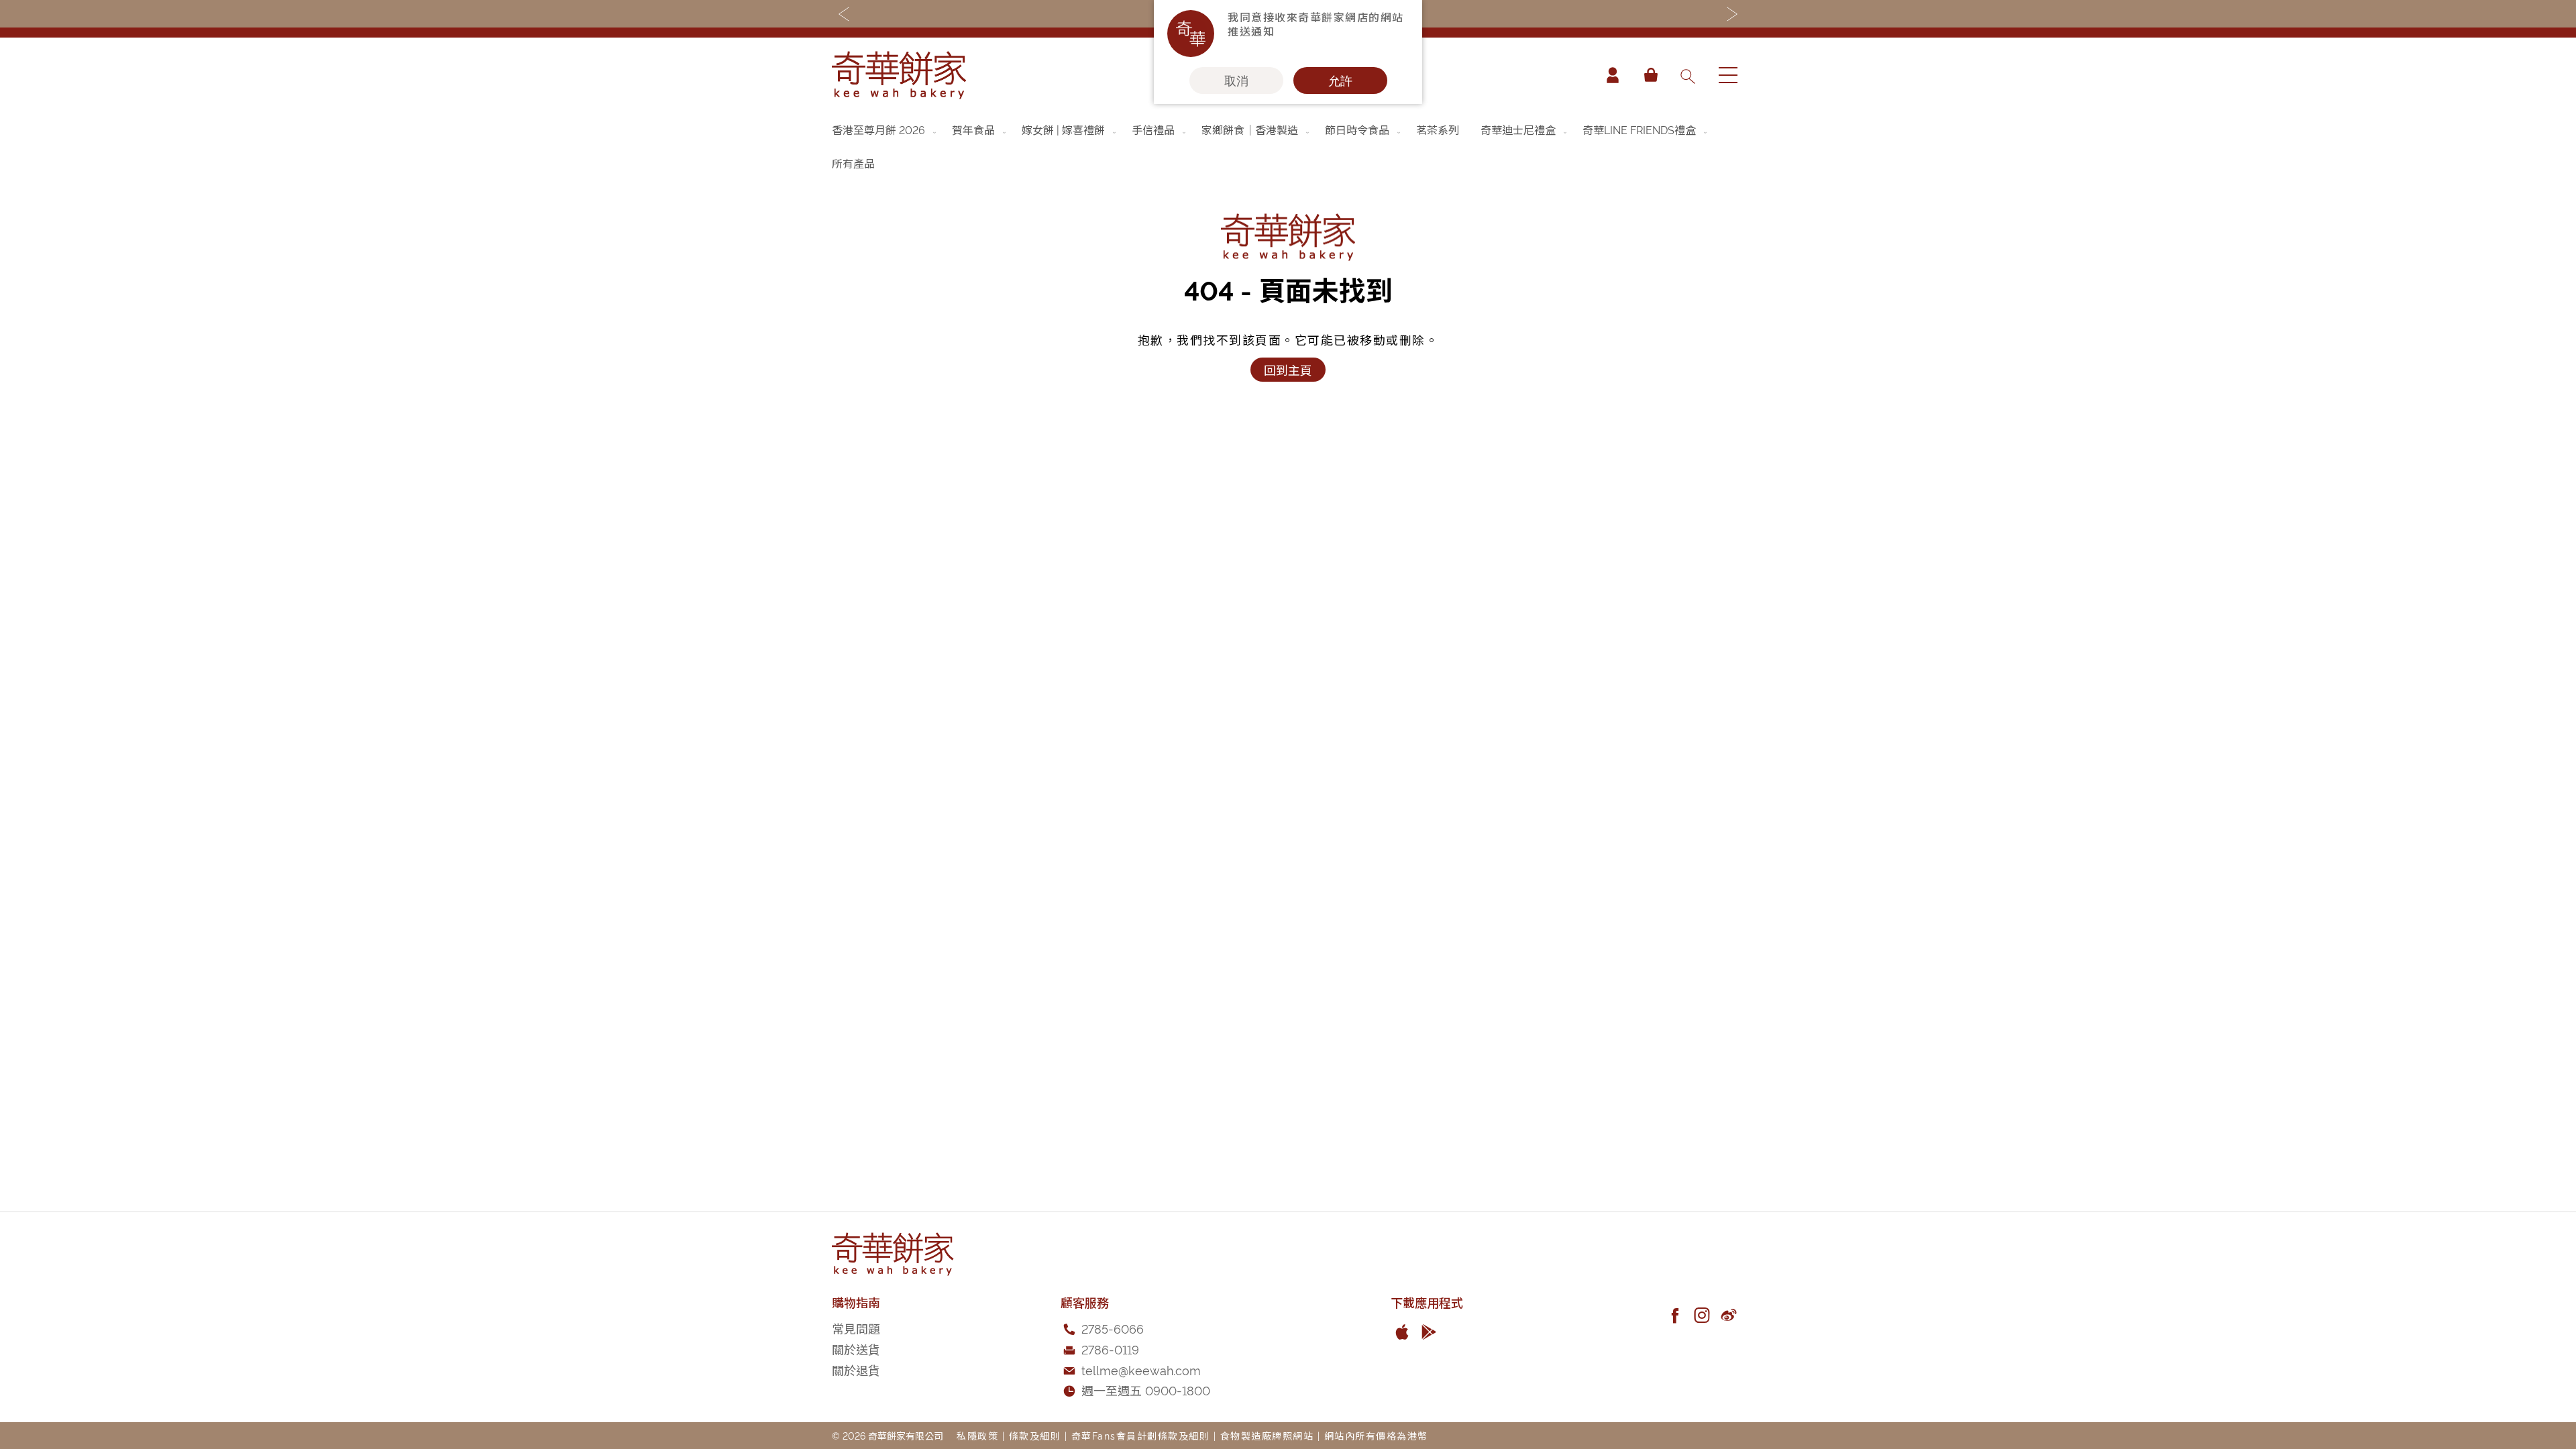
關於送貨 (856, 1349)
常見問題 (856, 1328)
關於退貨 (856, 1370)
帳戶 (1613, 75)
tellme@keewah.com (1141, 1370)
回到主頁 (1288, 369)
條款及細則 (1035, 1435)
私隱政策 (977, 1435)
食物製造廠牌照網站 (1267, 1435)
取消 (1236, 80)
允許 (1340, 80)
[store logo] (899, 75)
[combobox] (1687, 75)
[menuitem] (885, 129)
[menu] (1288, 146)
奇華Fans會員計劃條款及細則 (1141, 1435)
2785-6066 (1113, 1328)
